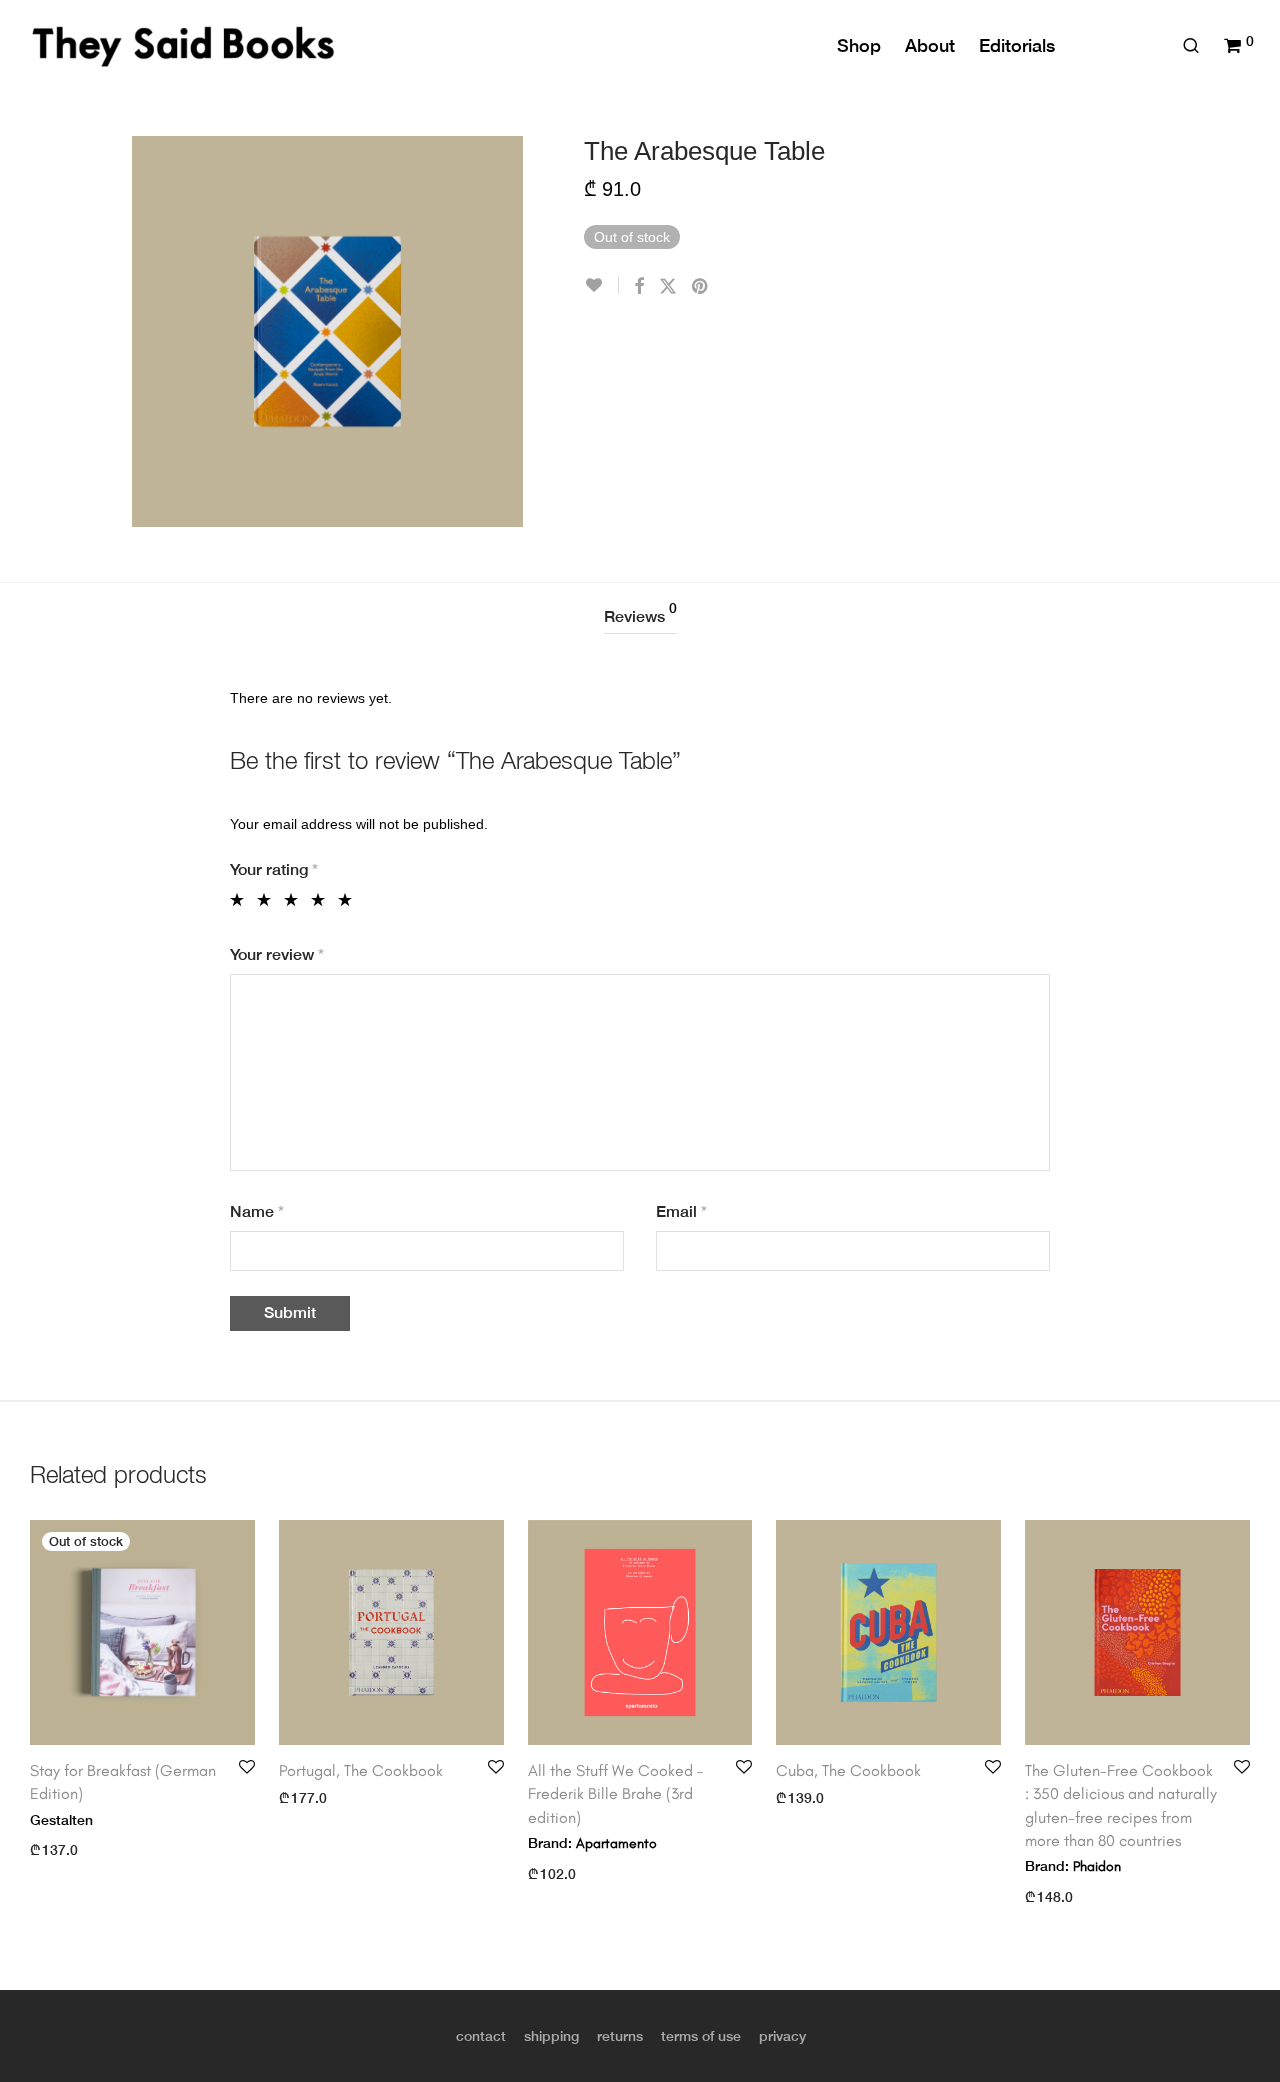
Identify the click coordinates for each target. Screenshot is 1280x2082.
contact (481, 2036)
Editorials (1017, 45)
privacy (782, 2036)
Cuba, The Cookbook (848, 1770)
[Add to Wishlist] (601, 285)
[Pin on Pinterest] (701, 287)
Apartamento (616, 1843)
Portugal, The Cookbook (361, 1770)
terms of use (701, 2036)
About (930, 45)
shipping (551, 2036)
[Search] (1191, 46)
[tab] (640, 617)
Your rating (274, 869)
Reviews (640, 613)
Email (681, 1211)
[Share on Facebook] (639, 287)
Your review (277, 954)
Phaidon (1097, 1866)
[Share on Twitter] (668, 287)
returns (620, 2036)
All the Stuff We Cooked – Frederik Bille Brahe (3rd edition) (615, 1794)
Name (257, 1211)
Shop (859, 45)
